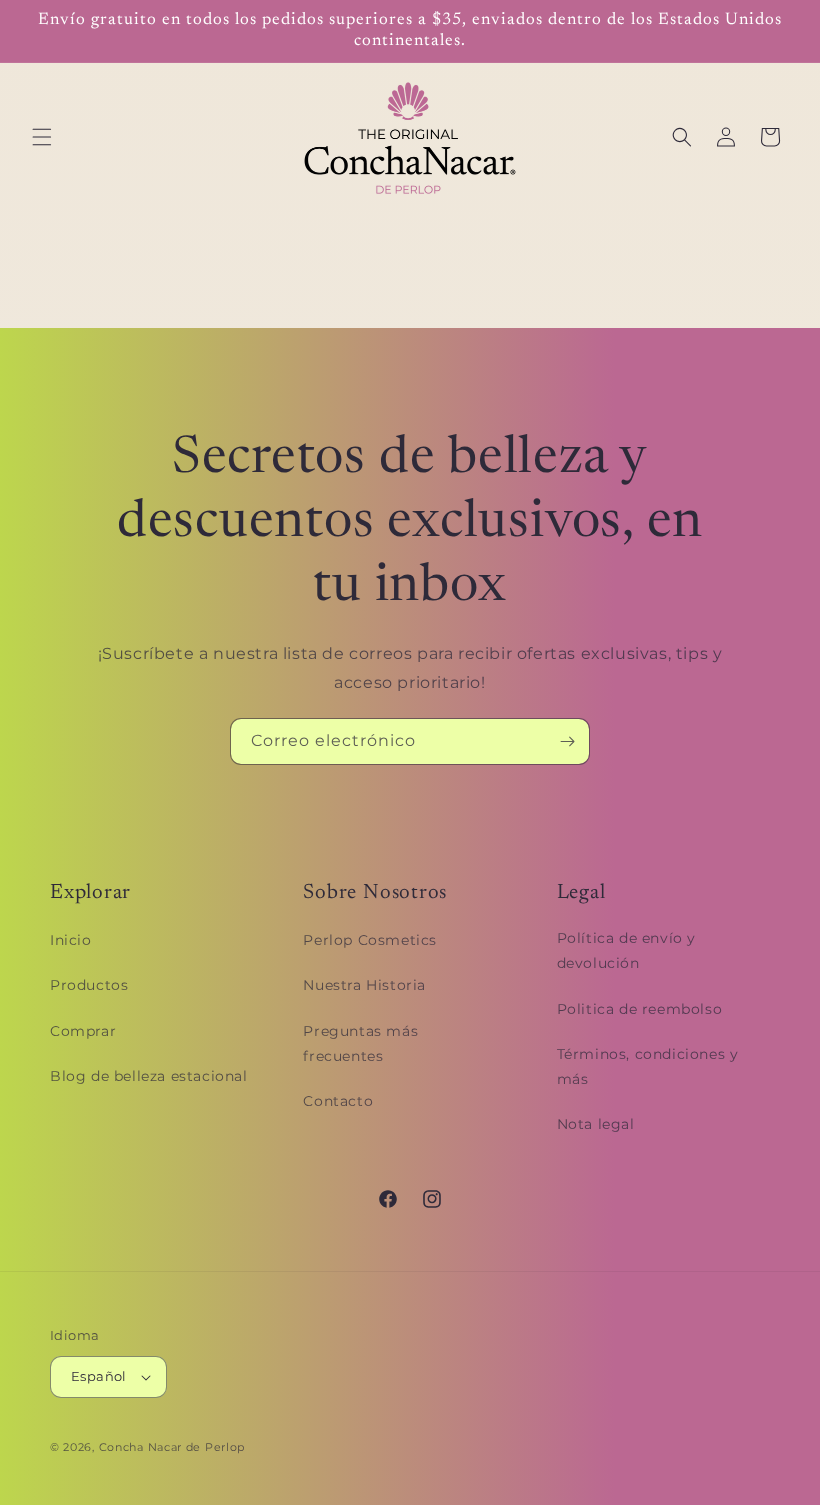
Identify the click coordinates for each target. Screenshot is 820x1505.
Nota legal (596, 1124)
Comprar (83, 1031)
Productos (89, 985)
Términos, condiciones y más (648, 1066)
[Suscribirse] (567, 741)
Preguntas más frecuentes (360, 1043)
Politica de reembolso (640, 1009)
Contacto (338, 1101)
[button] (42, 137)
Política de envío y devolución (626, 950)
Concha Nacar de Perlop (172, 1447)
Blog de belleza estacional (149, 1076)
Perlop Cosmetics (370, 940)
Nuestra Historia (364, 985)
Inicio (71, 940)
